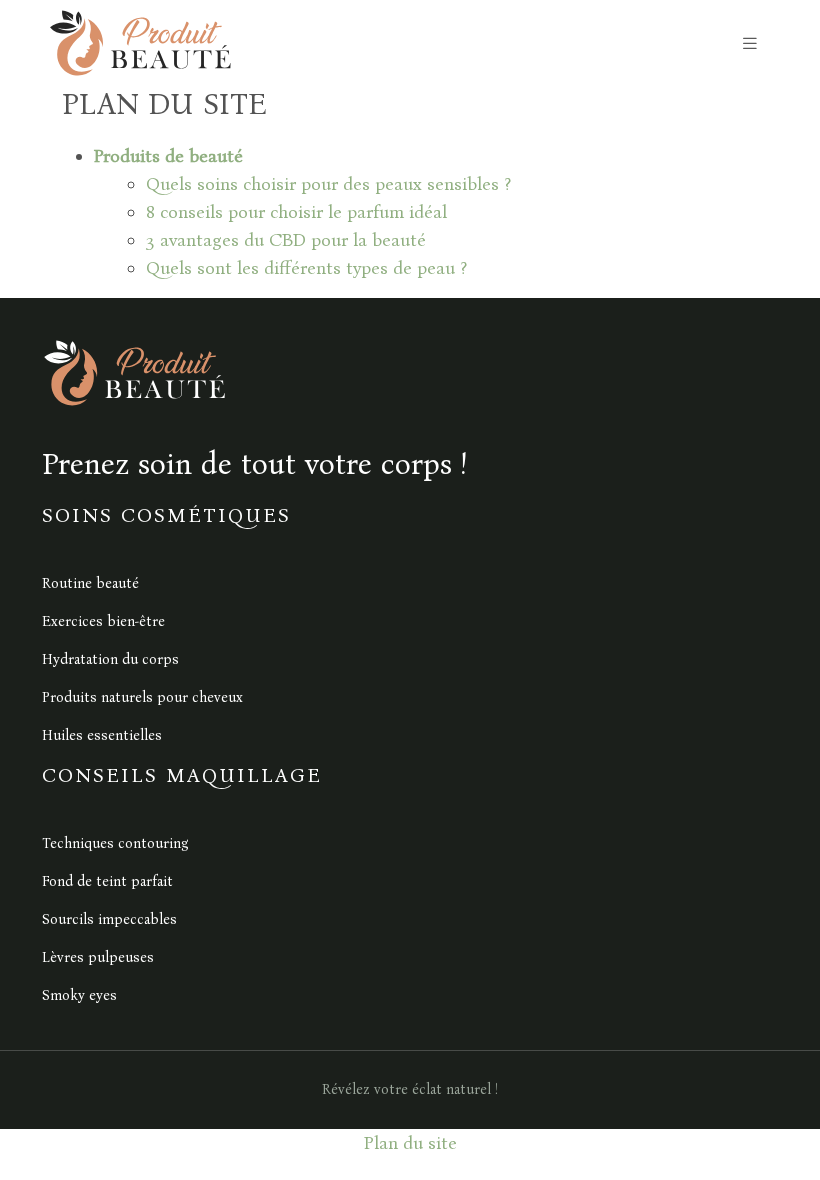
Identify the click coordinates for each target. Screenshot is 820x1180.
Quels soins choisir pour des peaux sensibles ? (328, 184)
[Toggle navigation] (750, 43)
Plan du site (410, 1143)
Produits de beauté (168, 156)
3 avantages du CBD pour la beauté (286, 240)
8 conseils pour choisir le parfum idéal (296, 212)
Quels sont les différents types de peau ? (306, 268)
